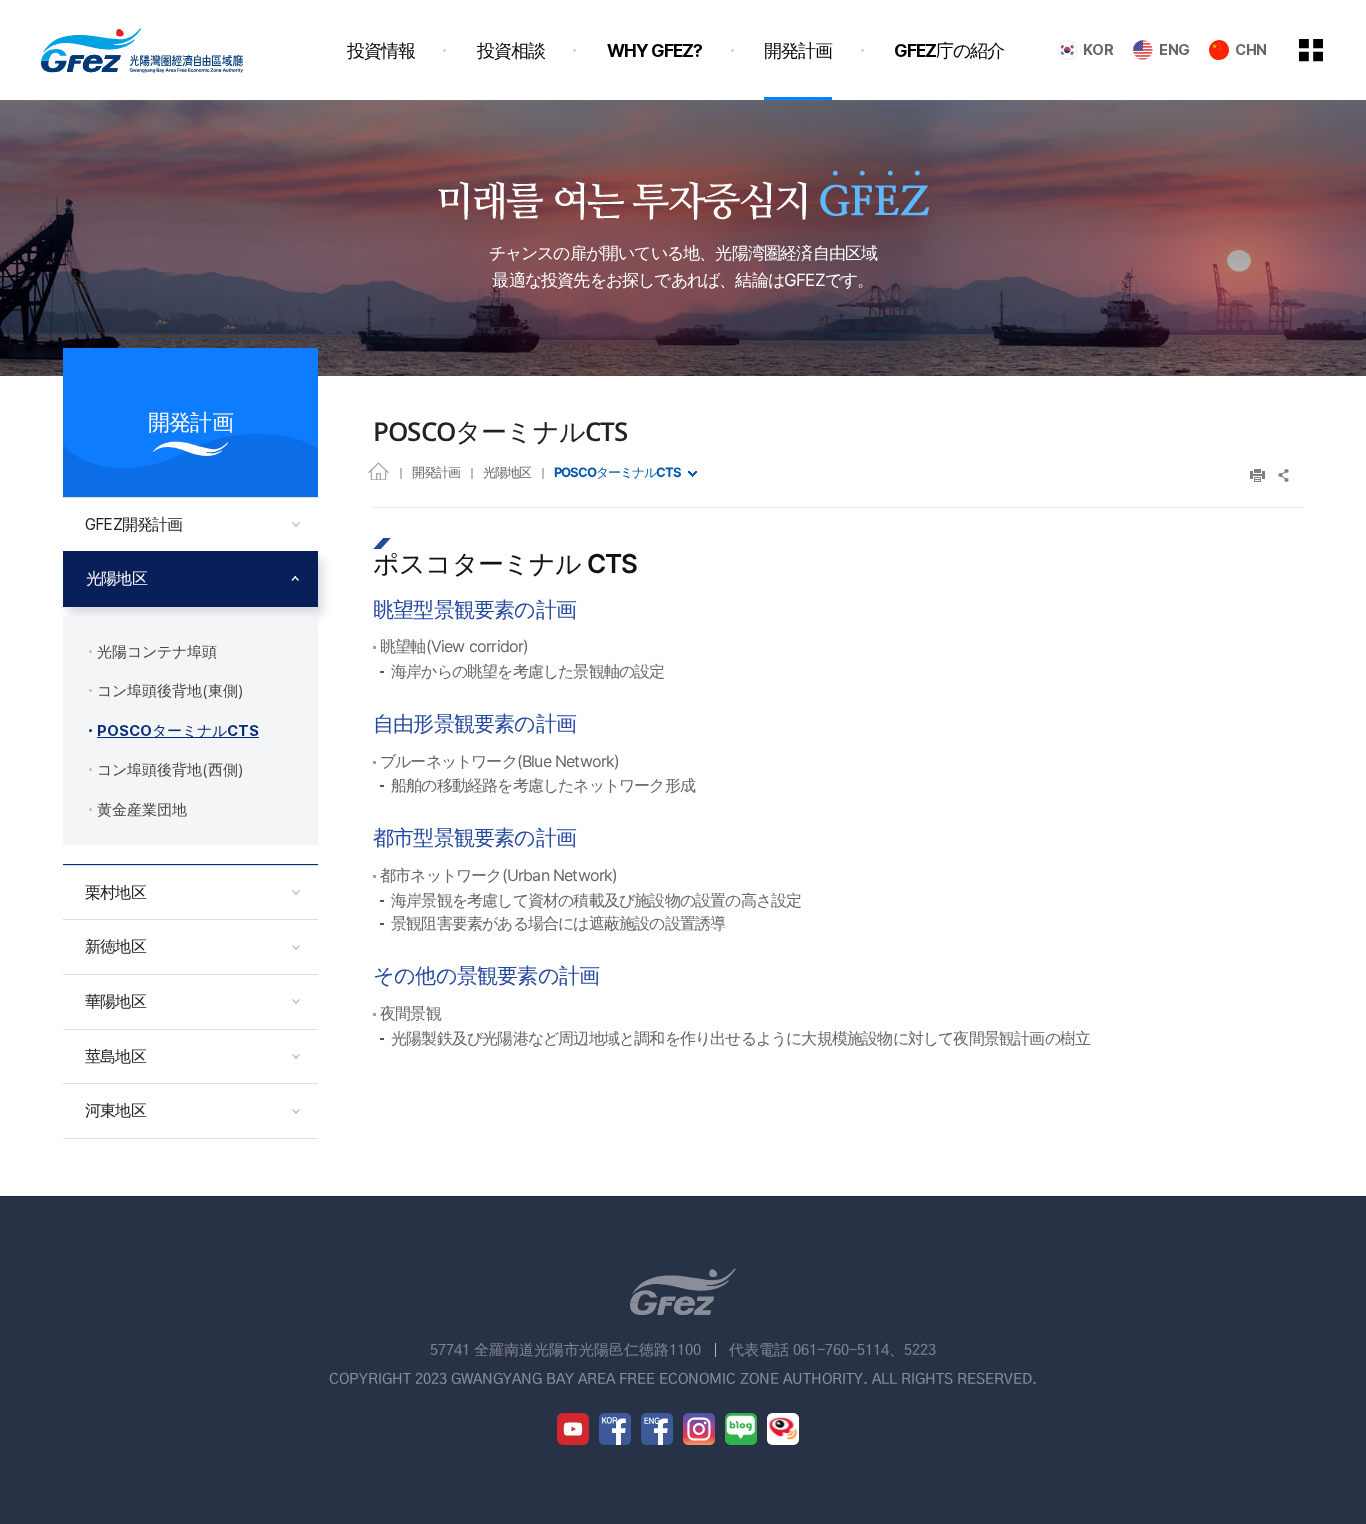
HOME (378, 470)
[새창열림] (573, 1429)
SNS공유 (1284, 475)
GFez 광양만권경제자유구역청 (142, 50)
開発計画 (436, 472)
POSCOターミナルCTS (617, 472)
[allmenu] (1325, 50)
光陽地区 (507, 472)
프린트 (1257, 475)
